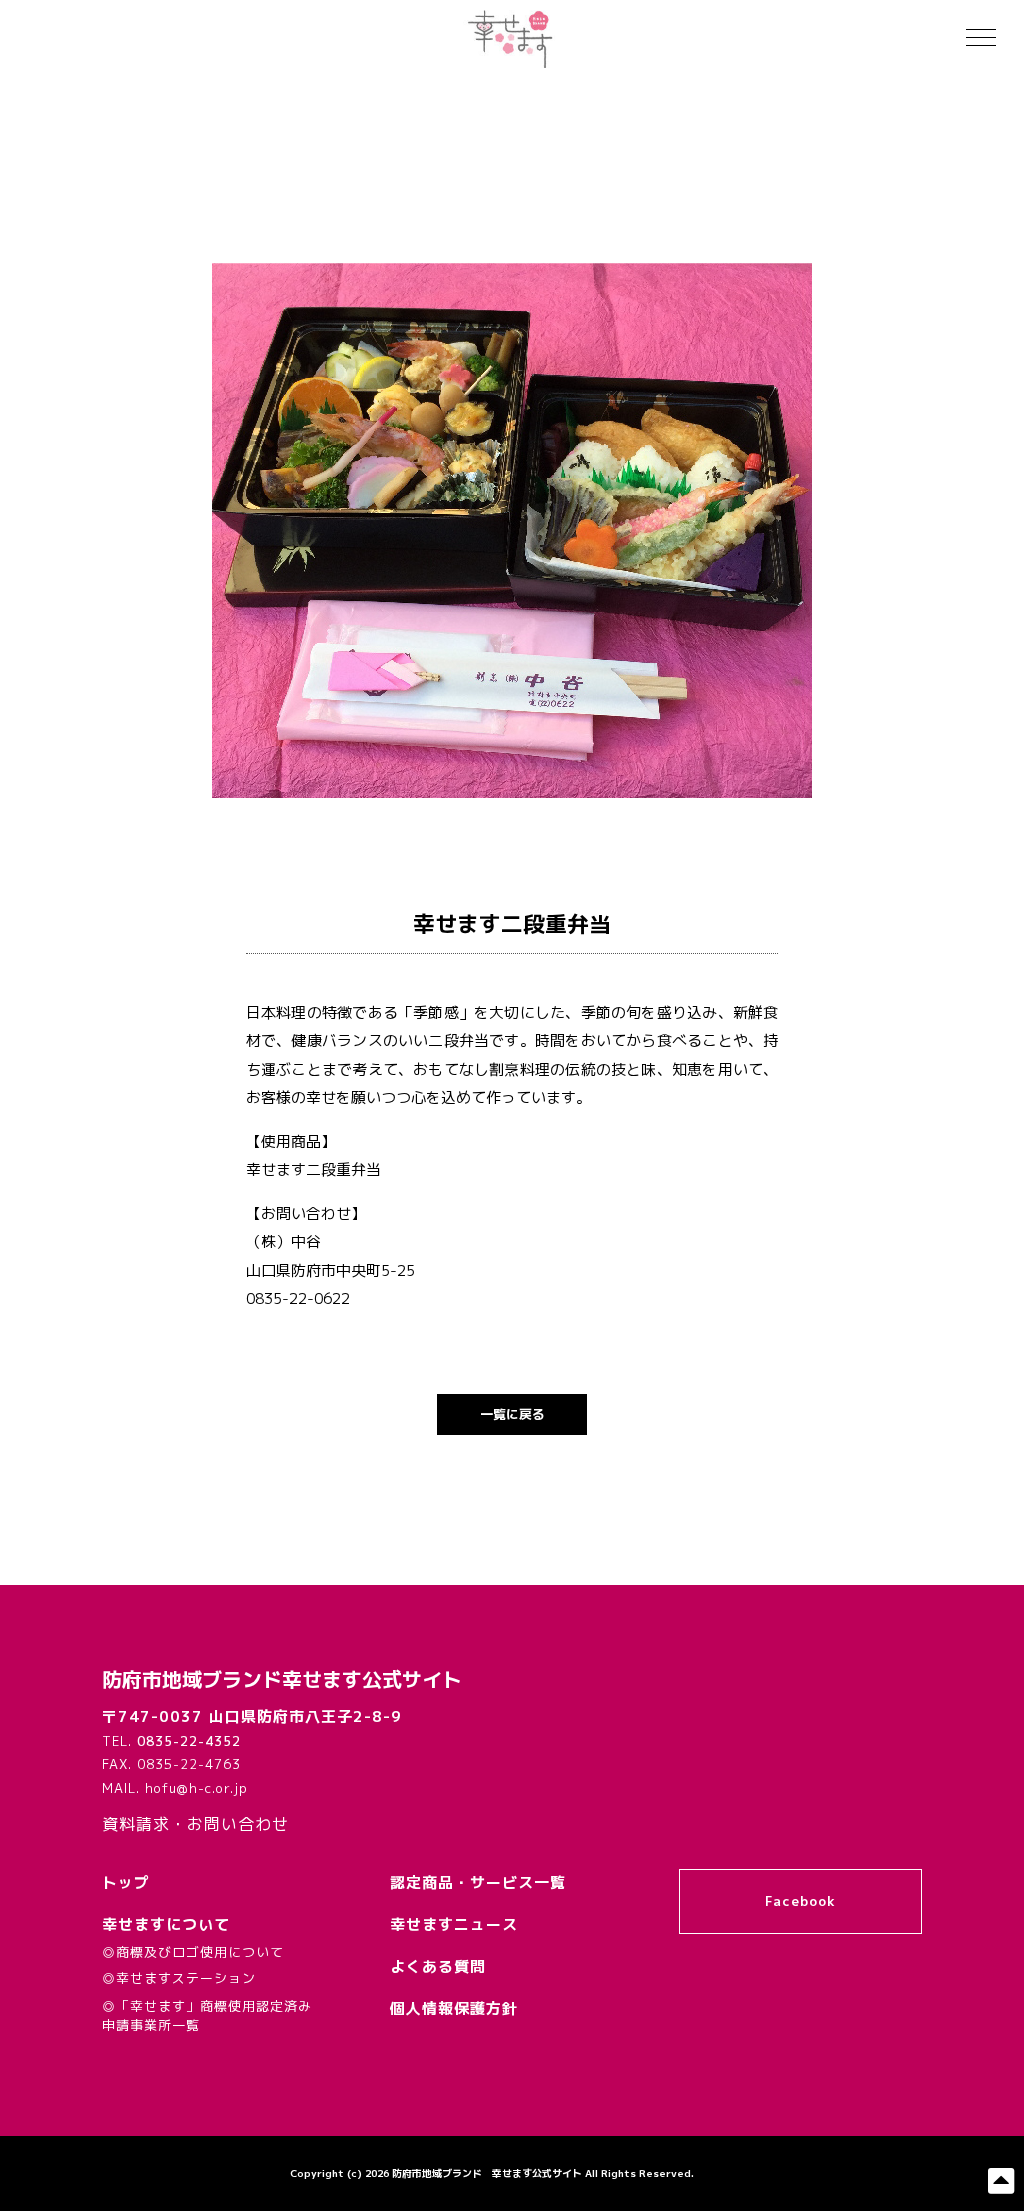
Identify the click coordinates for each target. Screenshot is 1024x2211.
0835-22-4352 (189, 1741)
